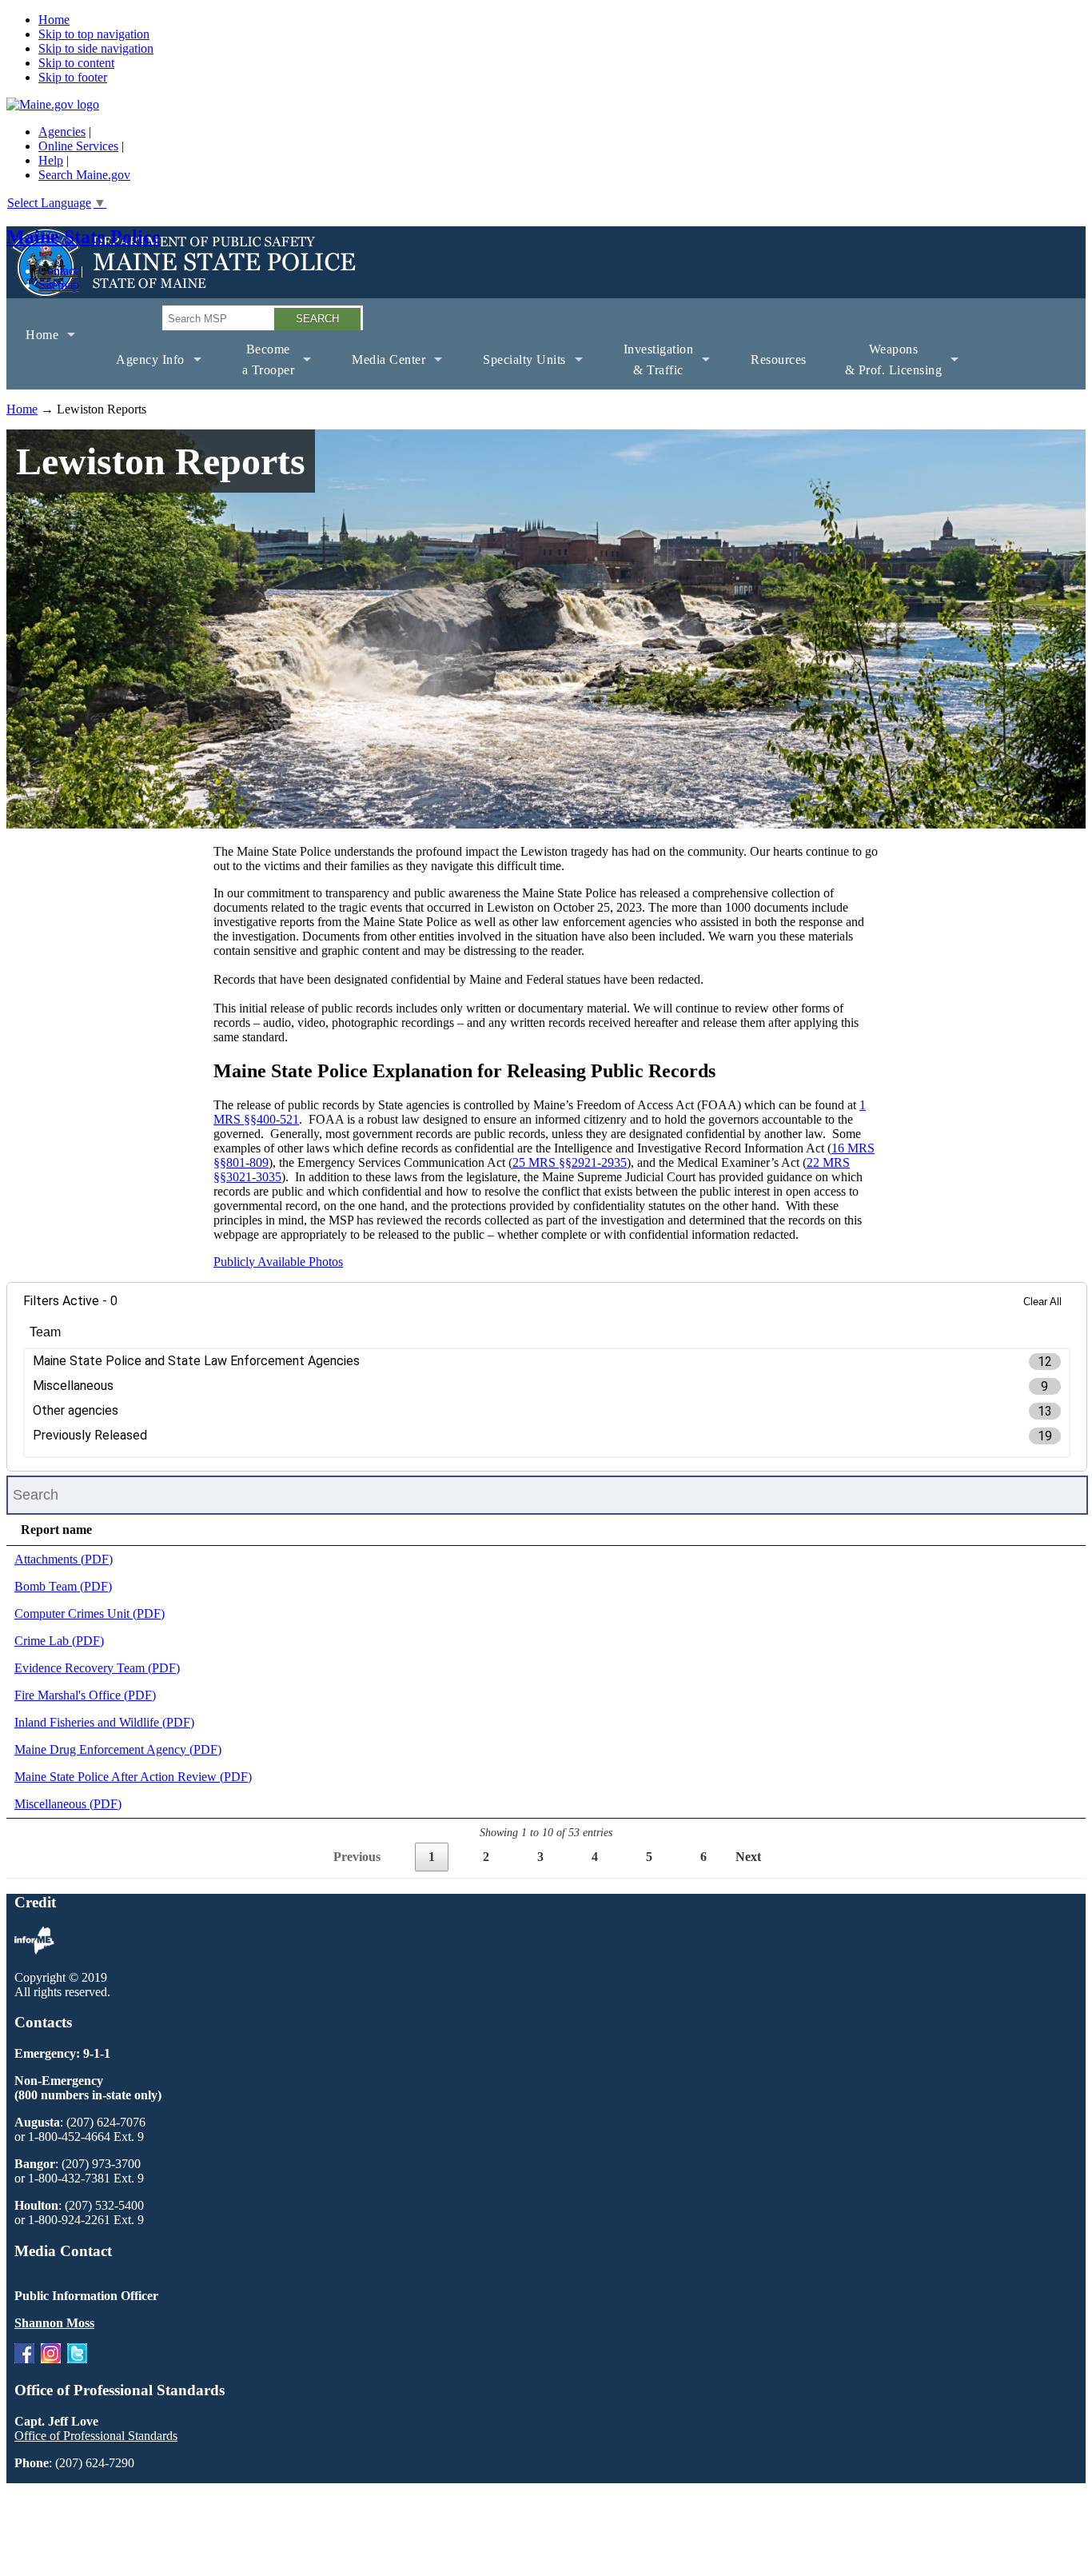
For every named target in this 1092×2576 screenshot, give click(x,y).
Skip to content (76, 63)
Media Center (379, 371)
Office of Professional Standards (96, 2436)
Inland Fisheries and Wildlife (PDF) (104, 1722)
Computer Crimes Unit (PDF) (90, 1613)
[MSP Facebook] (24, 2359)
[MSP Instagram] (51, 2359)
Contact (58, 271)
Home (54, 20)
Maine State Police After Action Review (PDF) (133, 1777)
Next (748, 1857)
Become (259, 366)
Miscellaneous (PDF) (68, 1804)
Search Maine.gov (84, 175)
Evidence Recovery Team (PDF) (97, 1668)
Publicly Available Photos (278, 1262)
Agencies (62, 132)
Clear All (1042, 1302)
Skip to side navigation (96, 48)
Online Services (78, 146)
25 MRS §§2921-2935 (570, 1162)
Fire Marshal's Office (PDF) (85, 1695)
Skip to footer (73, 77)
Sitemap (59, 285)
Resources (779, 359)
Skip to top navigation (94, 34)
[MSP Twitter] (77, 2359)
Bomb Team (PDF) (63, 1586)
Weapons (884, 366)
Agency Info (141, 371)
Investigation (649, 366)
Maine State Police (84, 237)
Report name (56, 1530)
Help (51, 160)
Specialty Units (515, 371)
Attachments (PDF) (64, 1559)
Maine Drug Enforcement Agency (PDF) (118, 1749)
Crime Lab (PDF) (59, 1641)
